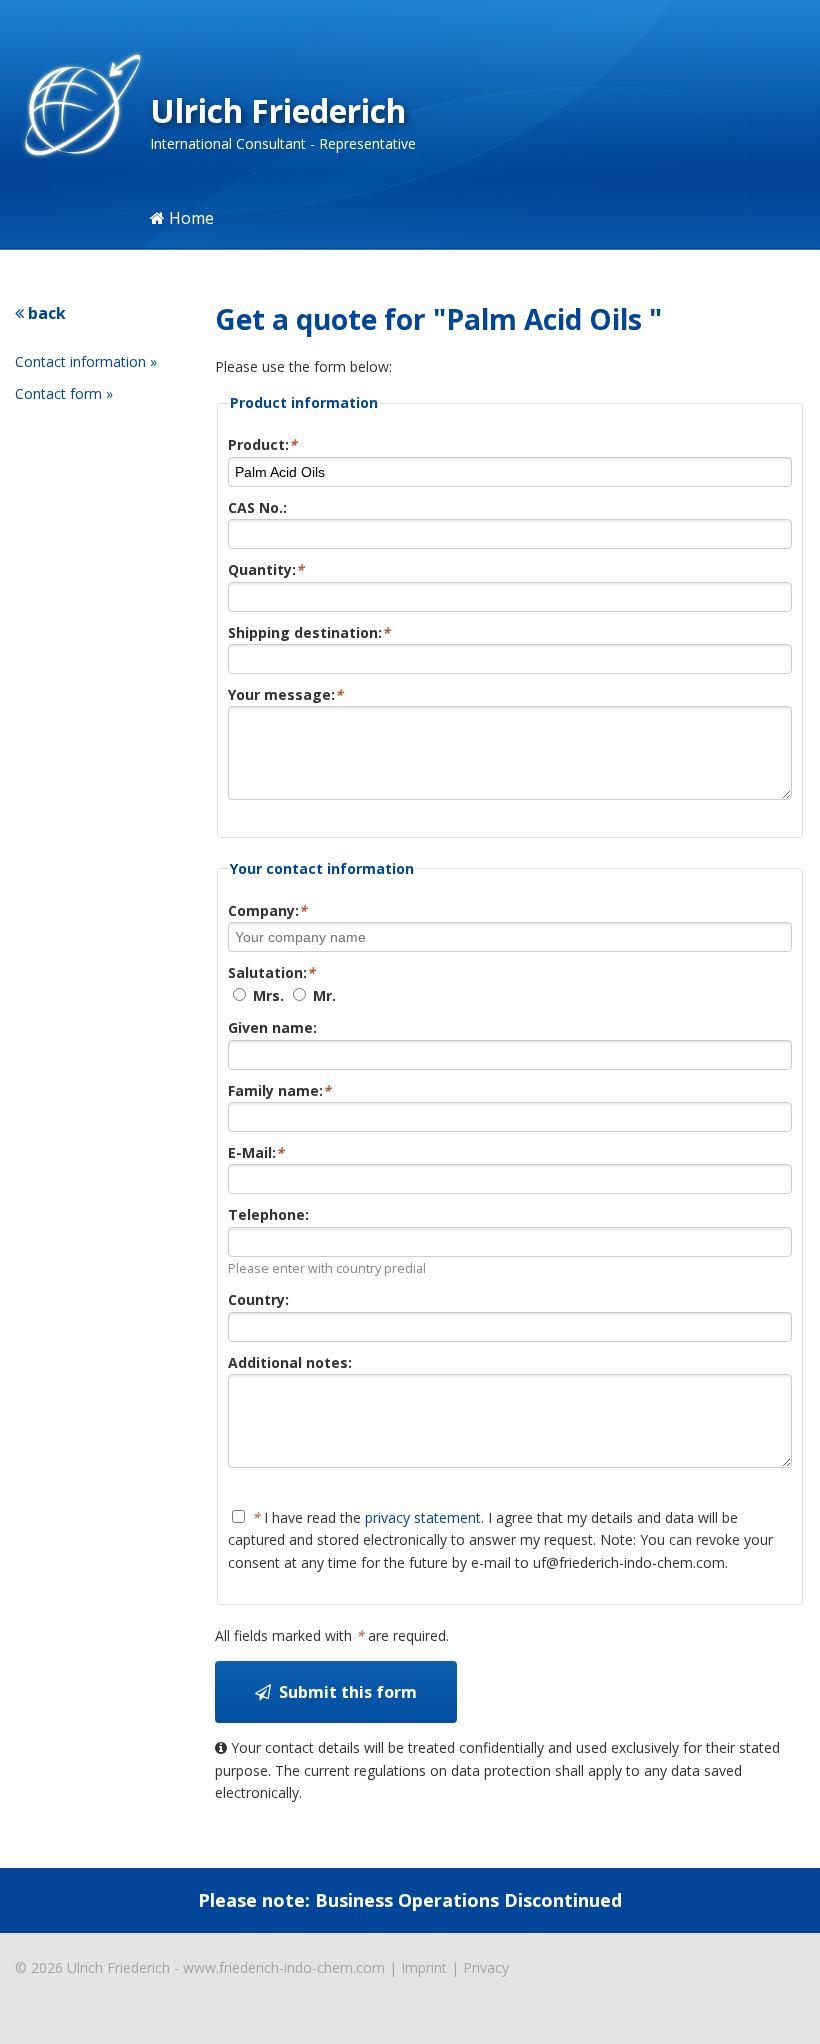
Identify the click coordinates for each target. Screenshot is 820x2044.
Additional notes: (290, 1362)
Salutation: (271, 972)
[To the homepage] (75, 108)
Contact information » (86, 361)
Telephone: (268, 1214)
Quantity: (266, 569)
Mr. (322, 995)
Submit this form (344, 1692)
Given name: (272, 1027)
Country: (258, 1299)
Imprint (424, 1967)
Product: (262, 444)
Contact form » (64, 393)
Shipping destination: (309, 632)
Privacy (486, 1967)
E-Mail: (256, 1152)
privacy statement (423, 1517)
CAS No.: (257, 507)
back (45, 313)
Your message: (285, 694)
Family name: (279, 1090)
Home (189, 218)
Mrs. (266, 995)
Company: (267, 910)
